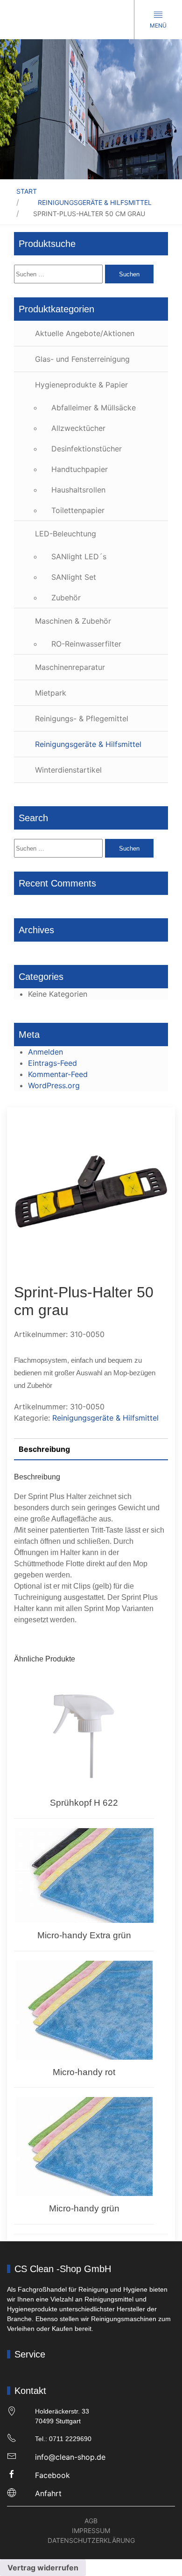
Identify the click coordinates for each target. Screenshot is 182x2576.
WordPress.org (54, 1085)
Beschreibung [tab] (44, 1449)
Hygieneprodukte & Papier (81, 385)
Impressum (91, 2530)
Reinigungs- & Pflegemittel (82, 718)
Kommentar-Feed (58, 1074)
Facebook (52, 2475)
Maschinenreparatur (70, 667)
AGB (91, 2521)
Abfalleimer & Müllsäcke (94, 408)
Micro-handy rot (84, 2072)
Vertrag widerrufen (43, 2568)
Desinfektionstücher (87, 449)
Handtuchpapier (80, 469)
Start (27, 191)
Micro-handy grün (84, 2208)
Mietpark (51, 693)
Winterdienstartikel (68, 770)
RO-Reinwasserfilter (86, 644)
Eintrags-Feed (52, 1063)
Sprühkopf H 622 (84, 1803)
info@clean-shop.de (70, 2457)
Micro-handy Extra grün (84, 1935)
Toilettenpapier (78, 510)
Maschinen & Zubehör (73, 621)
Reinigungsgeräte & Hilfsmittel (95, 202)
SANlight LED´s (79, 556)
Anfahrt (48, 2493)
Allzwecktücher (78, 428)
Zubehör (66, 598)
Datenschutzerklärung (91, 2540)
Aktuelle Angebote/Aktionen (85, 333)
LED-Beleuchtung (66, 534)
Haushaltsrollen (78, 490)
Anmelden (45, 1052)
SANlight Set (74, 577)
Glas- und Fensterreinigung (82, 359)
